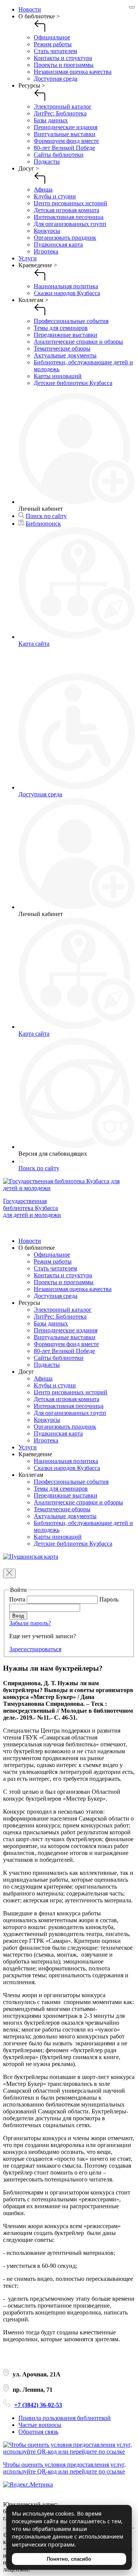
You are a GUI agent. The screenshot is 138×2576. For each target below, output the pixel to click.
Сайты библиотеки (59, 155)
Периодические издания (66, 127)
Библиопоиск (43, 524)
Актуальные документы (65, 355)
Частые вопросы (40, 2425)
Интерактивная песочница (69, 217)
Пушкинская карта (58, 244)
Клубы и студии (55, 196)
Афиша (43, 189)
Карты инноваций (58, 376)
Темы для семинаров (61, 328)
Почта (18, 1599)
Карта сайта (34, 644)
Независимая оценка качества (73, 72)
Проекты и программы (64, 65)
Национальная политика (66, 286)
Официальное (52, 37)
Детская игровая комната (67, 210)
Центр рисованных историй (71, 203)
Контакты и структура (63, 58)
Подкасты (47, 162)
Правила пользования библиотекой (65, 2418)
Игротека (46, 251)
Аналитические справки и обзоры (78, 342)
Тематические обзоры (62, 348)
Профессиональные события (71, 321)
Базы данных (51, 120)
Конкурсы (47, 231)
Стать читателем (55, 51)
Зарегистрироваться (35, 1649)
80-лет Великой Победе (64, 148)
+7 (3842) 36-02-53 (38, 2405)
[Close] (132, 7)
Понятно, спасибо (69, 2559)
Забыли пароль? (30, 1623)
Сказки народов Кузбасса (67, 293)
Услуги (28, 258)
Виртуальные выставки (65, 134)
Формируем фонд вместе (66, 141)
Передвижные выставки (66, 335)
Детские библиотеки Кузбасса (73, 383)
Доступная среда (56, 79)
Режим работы (53, 44)
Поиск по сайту (46, 516)
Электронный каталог (63, 106)
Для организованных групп (70, 224)
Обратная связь (38, 2432)
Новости (30, 9)
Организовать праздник (65, 238)
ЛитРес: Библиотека (60, 113)
